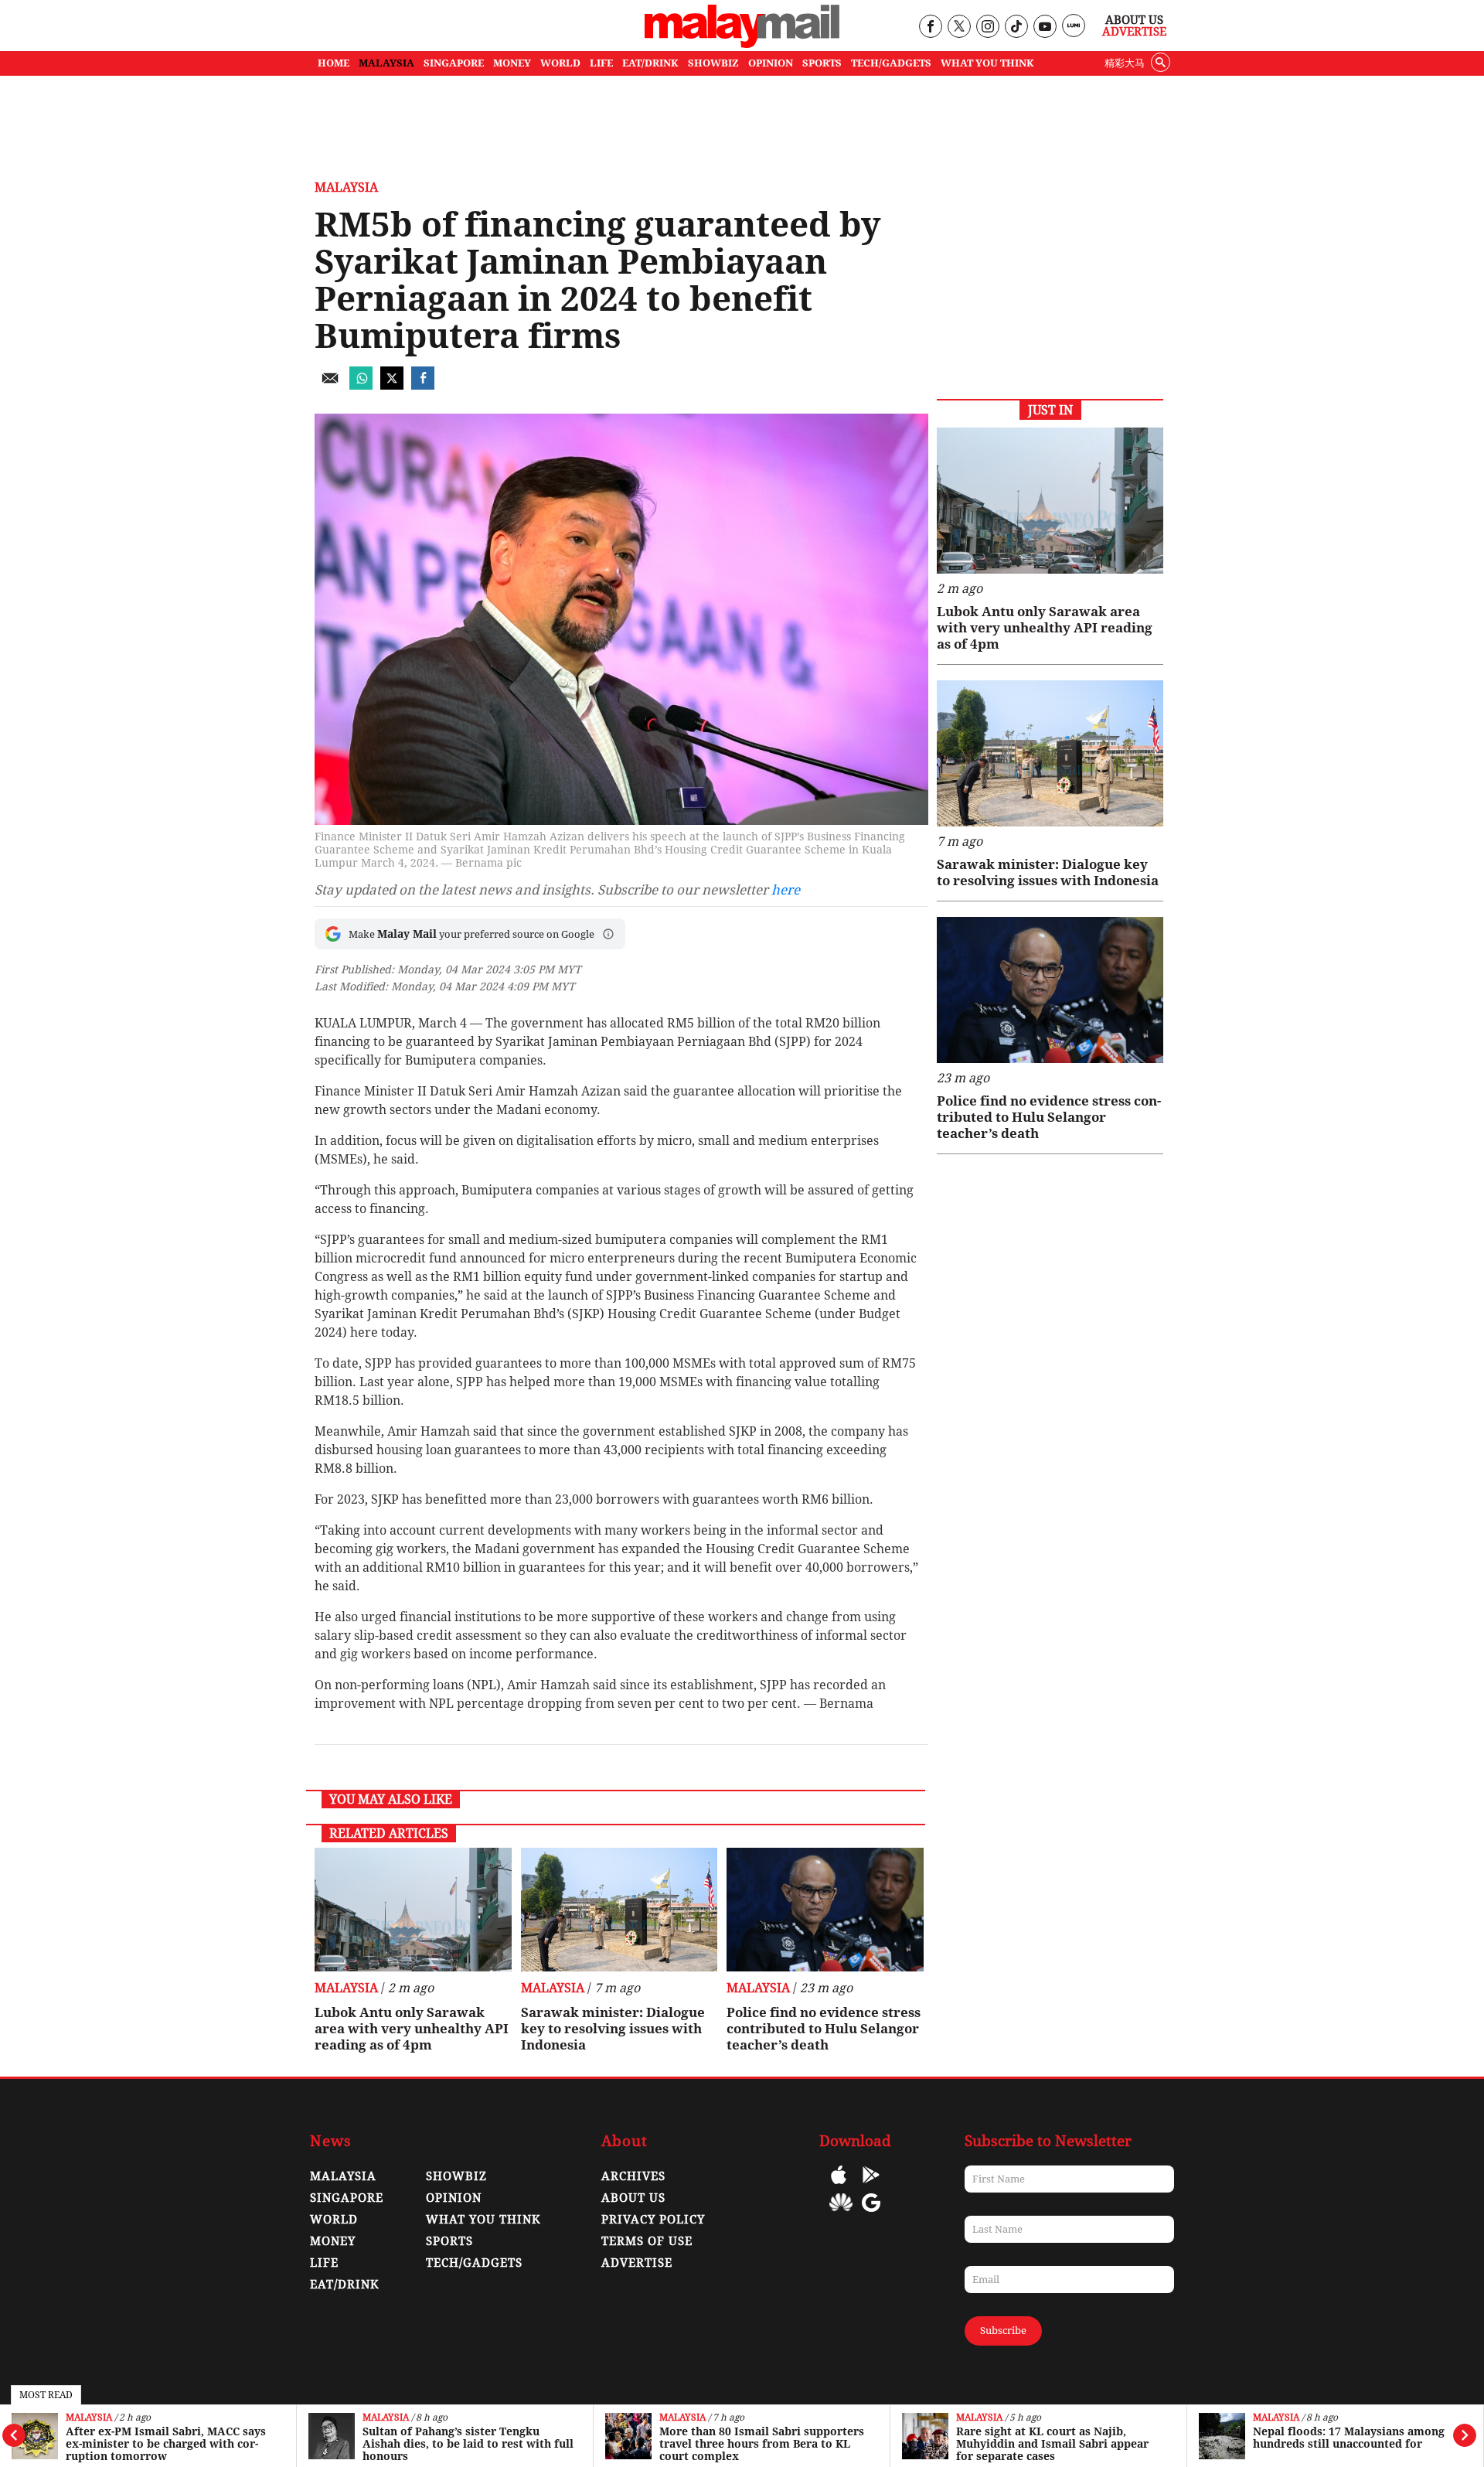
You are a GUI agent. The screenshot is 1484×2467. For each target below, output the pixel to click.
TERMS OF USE (647, 2241)
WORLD (560, 63)
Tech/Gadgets (474, 2263)
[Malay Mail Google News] (871, 2214)
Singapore (347, 2198)
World (334, 2220)
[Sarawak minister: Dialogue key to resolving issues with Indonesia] (619, 1910)
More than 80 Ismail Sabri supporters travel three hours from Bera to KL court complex (762, 2444)
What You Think (987, 63)
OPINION (771, 63)
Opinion (454, 2198)
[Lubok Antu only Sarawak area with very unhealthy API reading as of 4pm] (413, 1910)
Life (324, 2263)
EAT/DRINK (650, 63)
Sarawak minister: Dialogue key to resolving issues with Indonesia (613, 2029)
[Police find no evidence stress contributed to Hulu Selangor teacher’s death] (825, 1910)
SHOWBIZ (713, 63)
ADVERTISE (637, 2263)
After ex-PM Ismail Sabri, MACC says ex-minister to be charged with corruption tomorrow (166, 2444)
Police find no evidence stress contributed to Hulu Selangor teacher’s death (824, 2029)
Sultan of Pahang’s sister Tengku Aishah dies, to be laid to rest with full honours (468, 2444)
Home (334, 63)
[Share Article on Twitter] (392, 385)
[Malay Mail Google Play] (871, 2186)
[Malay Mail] (742, 44)
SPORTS (822, 63)
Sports (449, 2241)
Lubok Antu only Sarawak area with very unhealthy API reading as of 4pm (412, 2029)
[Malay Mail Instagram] (987, 27)
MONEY (512, 63)
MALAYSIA (386, 63)
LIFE (601, 63)
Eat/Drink (345, 2285)
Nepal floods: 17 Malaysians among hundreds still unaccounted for (1349, 2438)
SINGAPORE (454, 63)
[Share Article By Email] (330, 385)
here (786, 890)
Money (333, 2241)
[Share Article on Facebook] (423, 385)
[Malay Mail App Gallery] (841, 2214)
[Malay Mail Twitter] (959, 27)
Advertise (1134, 32)
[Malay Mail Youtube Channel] (1045, 27)
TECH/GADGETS (891, 63)
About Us (1134, 20)
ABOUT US (633, 2198)
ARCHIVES (633, 2176)
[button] (608, 934)
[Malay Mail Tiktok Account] (1016, 27)
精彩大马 (1125, 63)
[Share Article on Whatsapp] (361, 385)
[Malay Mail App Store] (839, 2186)
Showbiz (456, 2176)
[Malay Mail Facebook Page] (930, 27)
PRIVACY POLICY (653, 2220)
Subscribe (1003, 2331)
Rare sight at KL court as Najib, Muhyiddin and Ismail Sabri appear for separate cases (1052, 2444)
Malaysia (89, 2418)
